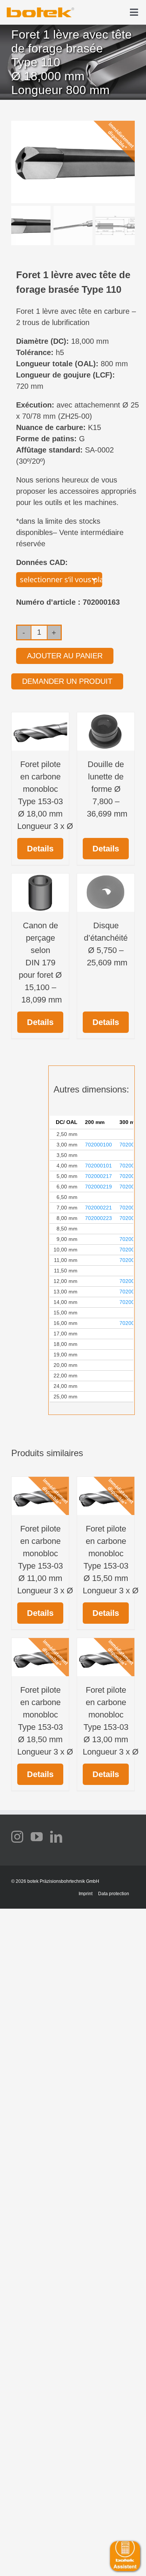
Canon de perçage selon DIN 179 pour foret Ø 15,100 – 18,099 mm (40, 963)
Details (40, 849)
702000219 (98, 1187)
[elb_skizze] (40, 10)
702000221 (98, 1208)
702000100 (98, 1145)
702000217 (98, 1176)
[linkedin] (56, 1837)
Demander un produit (67, 681)
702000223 (98, 1218)
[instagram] (17, 1837)
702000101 (98, 1166)
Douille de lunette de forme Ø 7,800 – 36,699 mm (106, 789)
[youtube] (37, 1837)
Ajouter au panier (65, 656)
